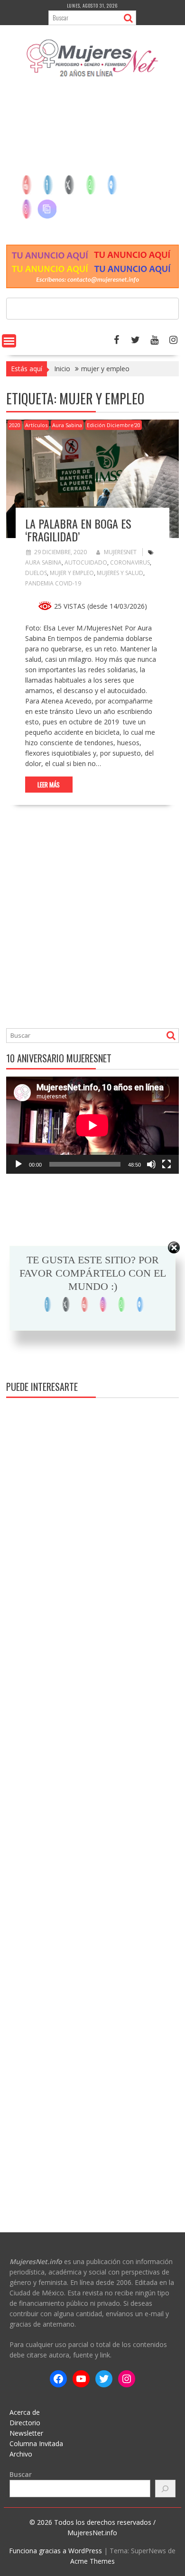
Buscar (21, 2474)
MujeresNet (120, 552)
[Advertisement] (92, 165)
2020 (15, 425)
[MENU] (9, 341)
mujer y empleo (72, 573)
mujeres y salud (120, 573)
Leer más (49, 785)
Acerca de (25, 2412)
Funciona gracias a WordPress (55, 2551)
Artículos (36, 425)
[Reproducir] (18, 1164)
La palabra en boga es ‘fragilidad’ (78, 530)
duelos (36, 573)
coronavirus (130, 562)
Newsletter (26, 2433)
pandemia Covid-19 (53, 583)
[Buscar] (166, 2489)
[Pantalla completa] (166, 1164)
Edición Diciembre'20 (114, 425)
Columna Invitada (36, 2444)
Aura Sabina (67, 425)
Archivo (21, 2454)
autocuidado (86, 562)
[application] (92, 1125)
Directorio (25, 2423)
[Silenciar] (151, 1164)
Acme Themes (92, 2561)
